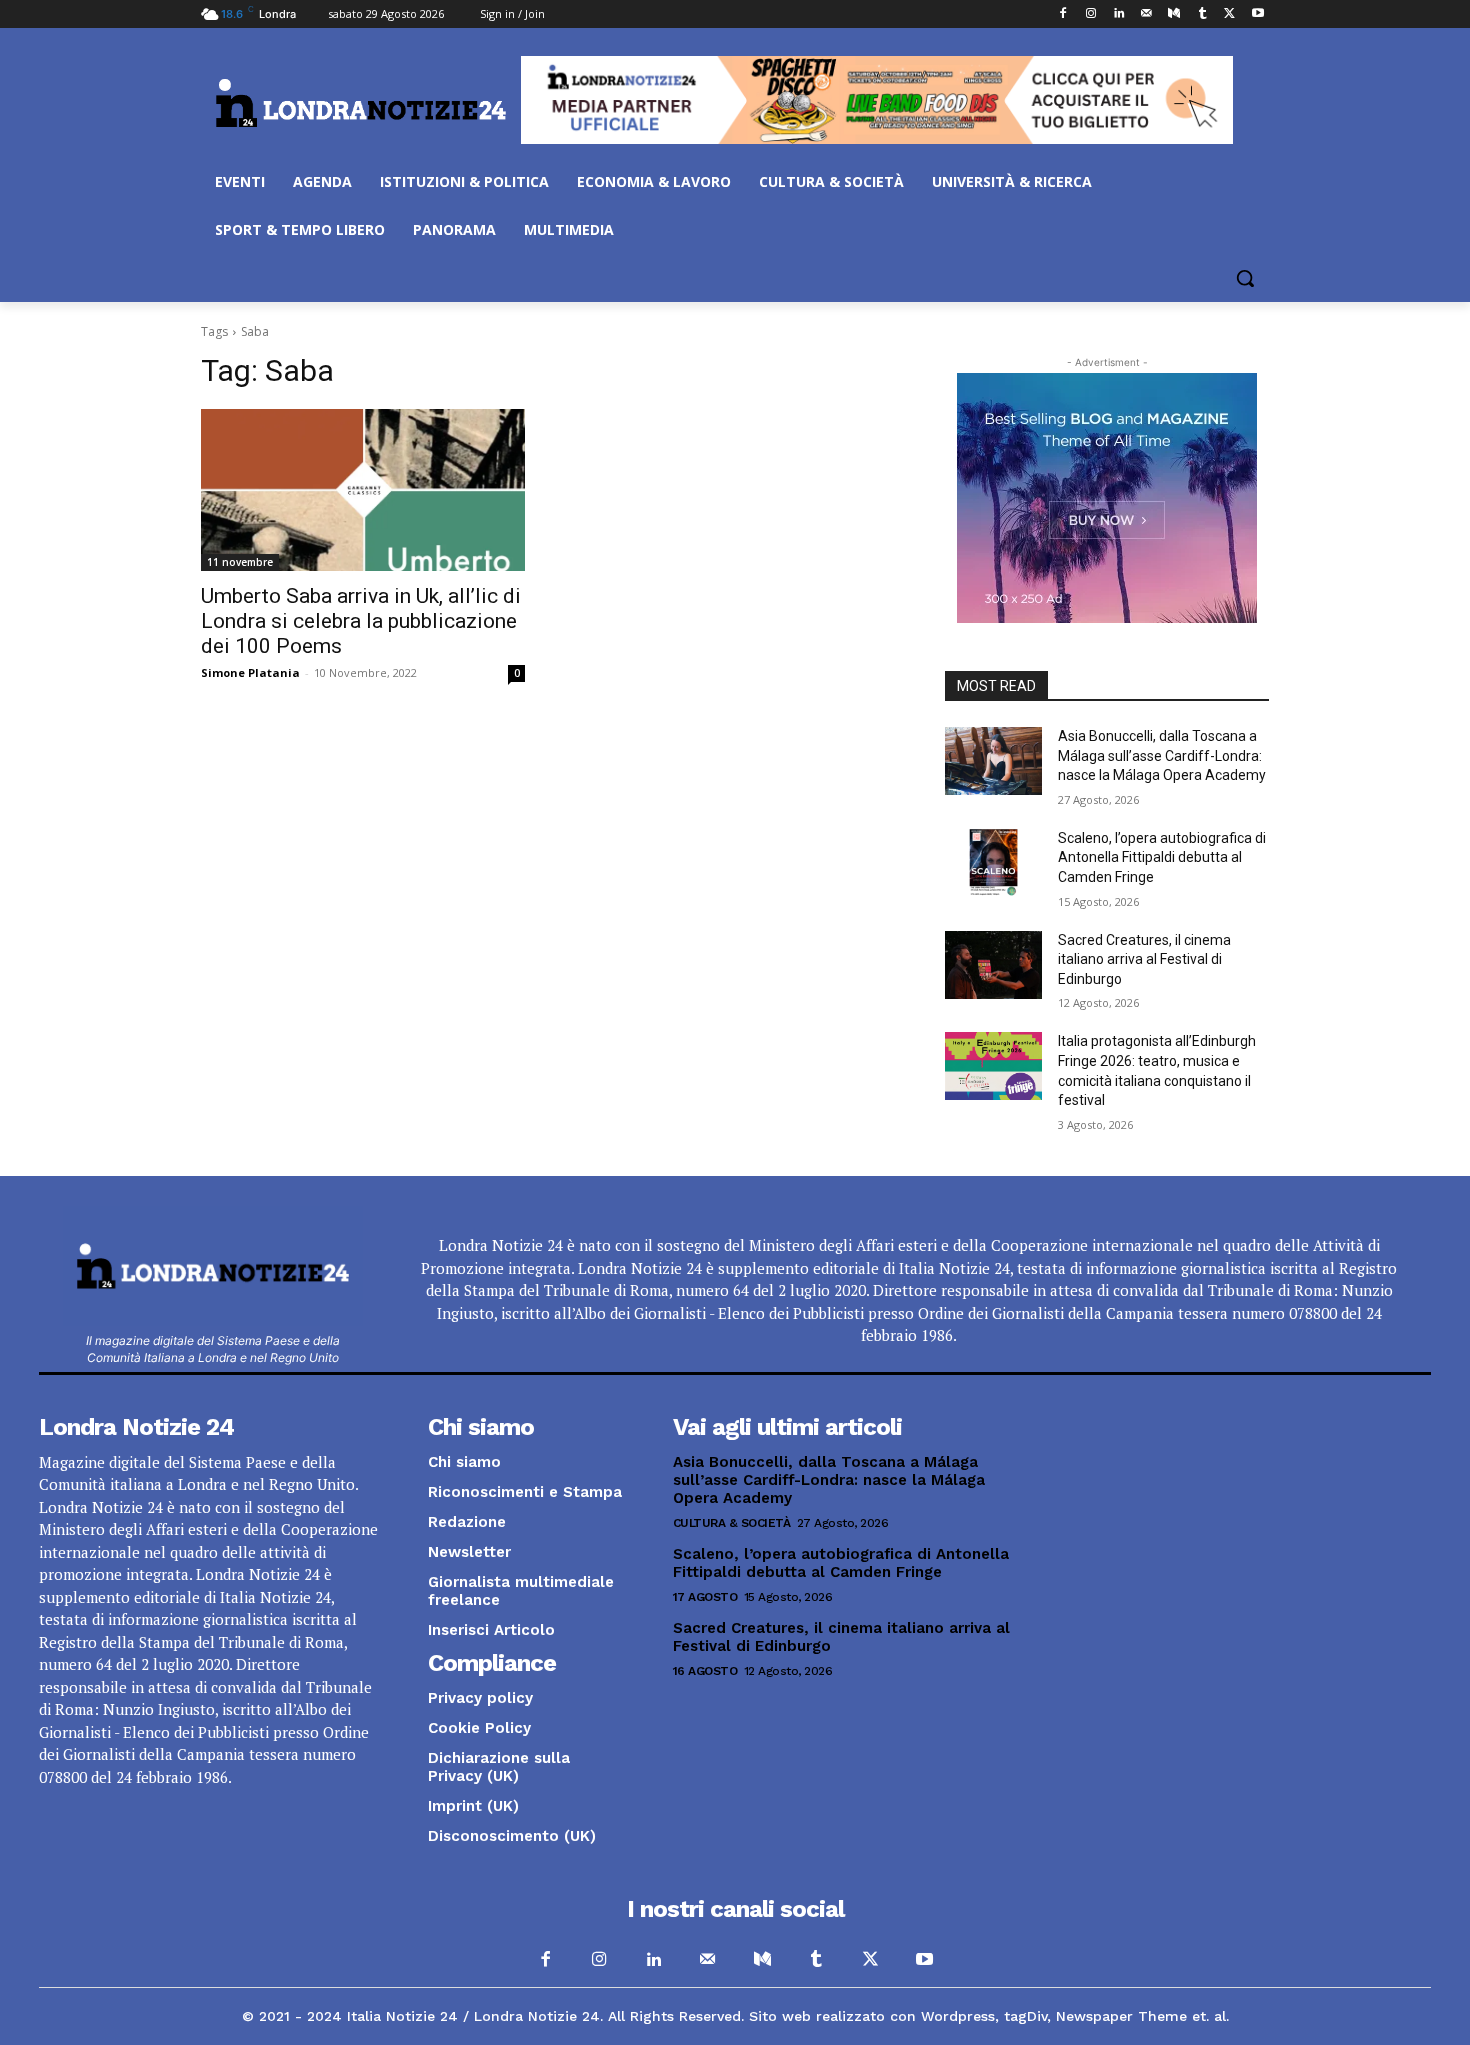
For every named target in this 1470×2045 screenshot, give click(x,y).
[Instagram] (1090, 14)
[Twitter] (1229, 14)
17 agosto (705, 1597)
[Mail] (1146, 14)
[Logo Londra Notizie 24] (361, 102)
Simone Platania (250, 672)
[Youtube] (1257, 14)
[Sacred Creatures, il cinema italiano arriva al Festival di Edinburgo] (993, 965)
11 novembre (240, 562)
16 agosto (705, 1671)
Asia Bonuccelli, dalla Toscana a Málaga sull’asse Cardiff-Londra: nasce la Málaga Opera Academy (1162, 755)
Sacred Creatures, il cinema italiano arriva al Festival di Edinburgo (1144, 959)
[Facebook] (1063, 14)
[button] (1245, 278)
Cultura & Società (732, 1523)
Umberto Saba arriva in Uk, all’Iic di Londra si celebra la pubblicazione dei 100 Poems (361, 621)
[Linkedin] (1118, 14)
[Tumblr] (1202, 14)
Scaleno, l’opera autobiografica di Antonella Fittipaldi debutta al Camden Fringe (1162, 857)
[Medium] (1174, 14)
